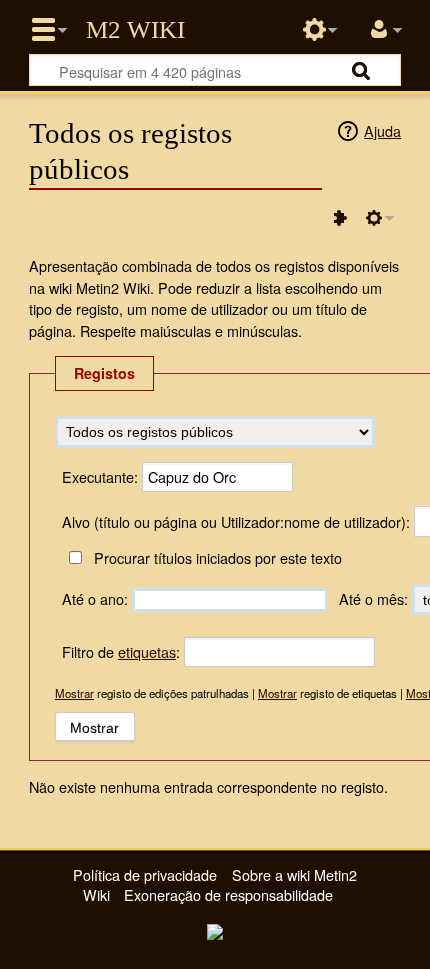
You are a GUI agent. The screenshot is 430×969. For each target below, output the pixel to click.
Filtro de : (121, 651)
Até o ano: (95, 598)
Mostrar (74, 693)
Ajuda (382, 130)
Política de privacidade (145, 874)
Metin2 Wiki (135, 30)
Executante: (100, 476)
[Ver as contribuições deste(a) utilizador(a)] (340, 218)
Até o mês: (373, 598)
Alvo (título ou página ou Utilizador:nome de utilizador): (236, 521)
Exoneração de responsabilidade (228, 894)
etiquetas (147, 651)
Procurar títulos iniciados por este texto (217, 557)
